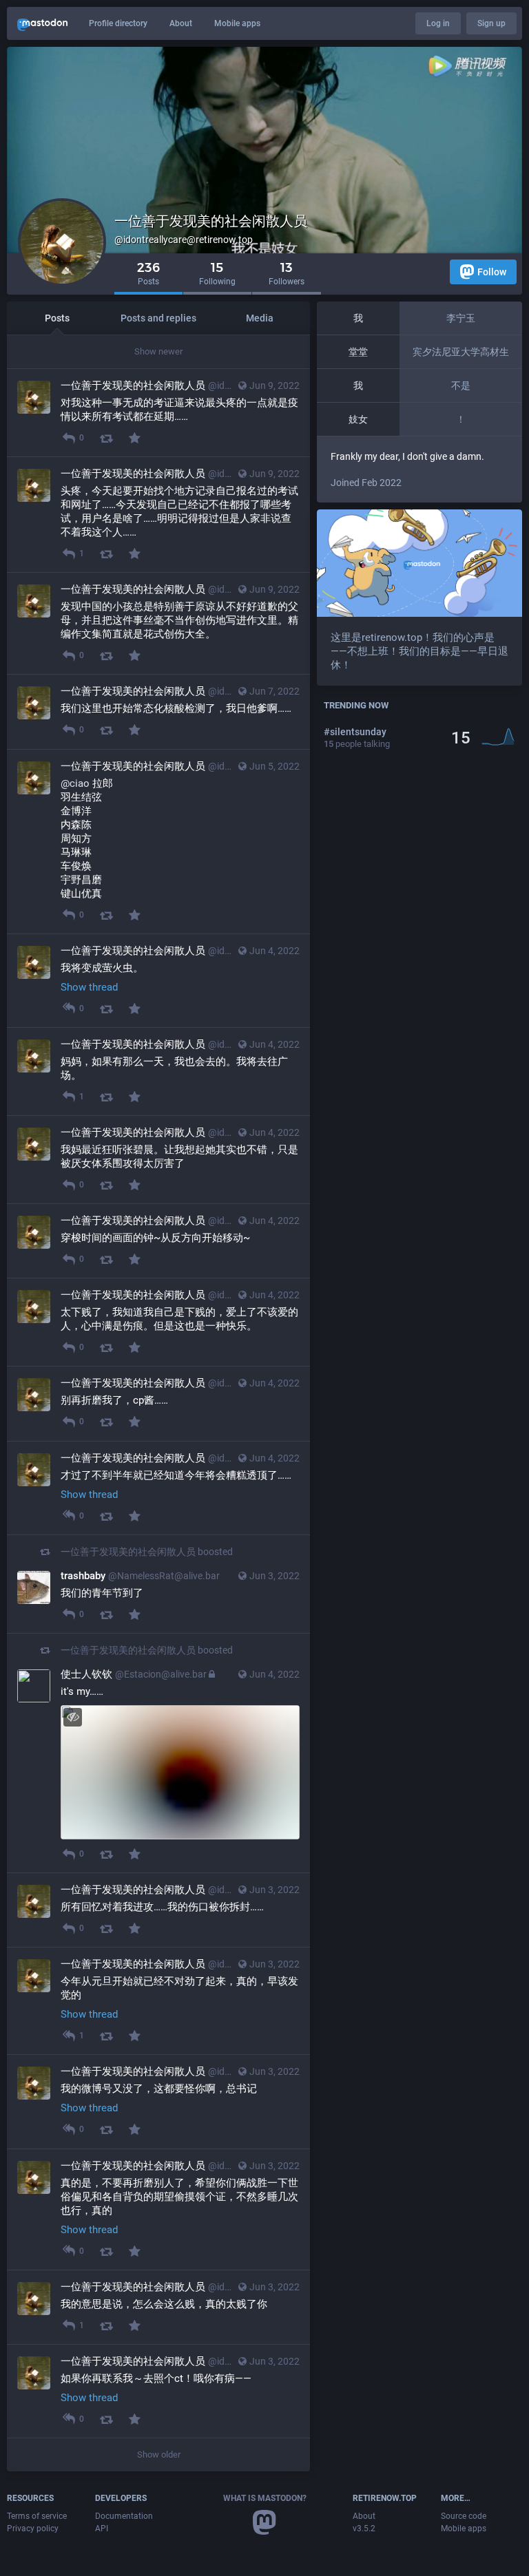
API (102, 2529)
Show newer (158, 351)
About (181, 23)
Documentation (124, 2516)
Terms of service (37, 2516)
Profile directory (118, 23)
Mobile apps (237, 23)
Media (260, 318)
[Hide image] (73, 1717)
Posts (57, 318)
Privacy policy (33, 2529)
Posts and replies (158, 318)
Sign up (491, 23)
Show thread (89, 987)
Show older (159, 2454)
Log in (438, 23)
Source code (464, 2516)
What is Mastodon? (265, 2498)
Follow (492, 272)
